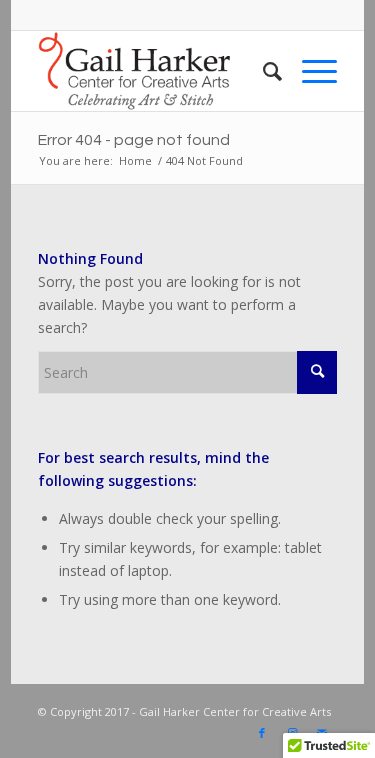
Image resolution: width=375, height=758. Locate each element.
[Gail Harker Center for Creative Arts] (158, 71)
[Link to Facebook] (262, 733)
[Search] (262, 71)
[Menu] (309, 71)
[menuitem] (262, 71)
